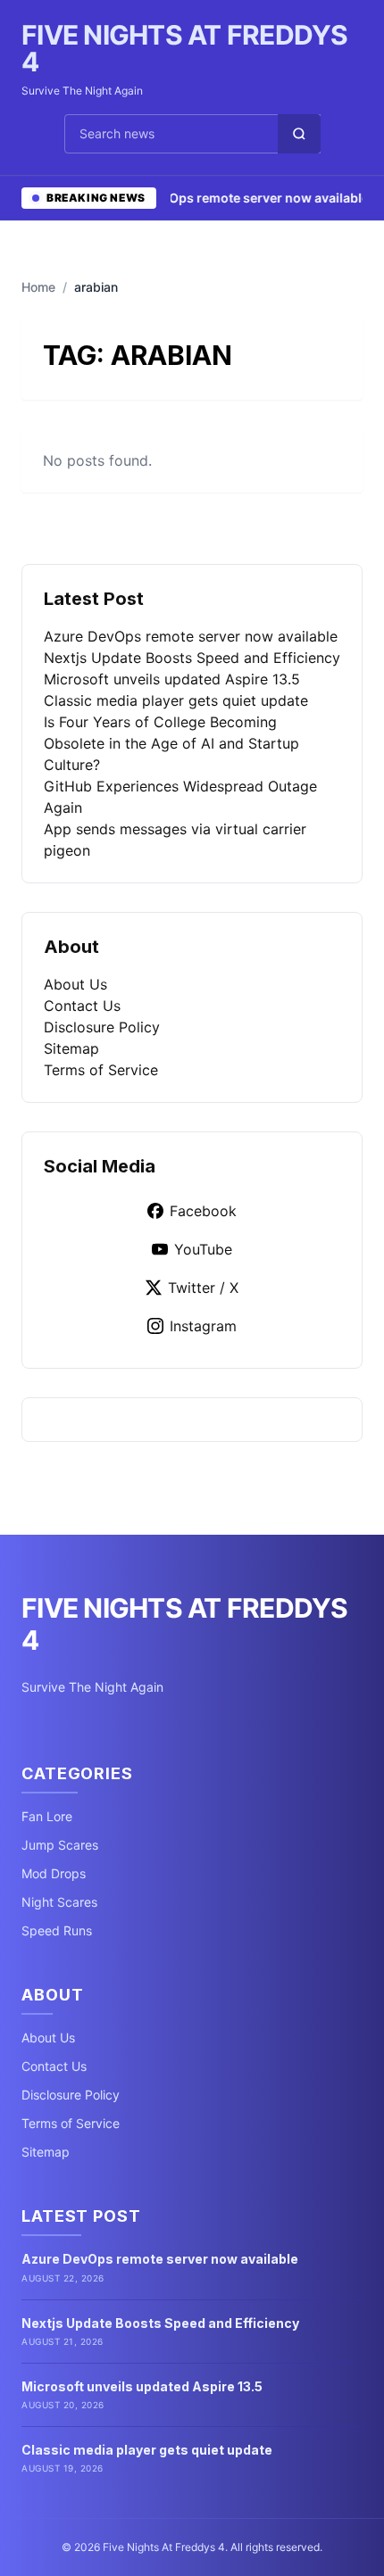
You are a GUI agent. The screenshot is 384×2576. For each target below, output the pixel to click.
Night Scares (59, 1902)
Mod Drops (54, 1873)
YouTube (203, 1249)
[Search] (299, 134)
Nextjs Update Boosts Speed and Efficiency (192, 658)
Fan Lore (47, 1816)
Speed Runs (57, 1930)
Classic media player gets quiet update (176, 700)
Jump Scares (60, 1845)
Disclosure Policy (102, 1027)
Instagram (203, 1326)
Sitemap (71, 1048)
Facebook (203, 1211)
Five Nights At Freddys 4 (185, 48)
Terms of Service (101, 1070)
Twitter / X (203, 1288)
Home (38, 287)
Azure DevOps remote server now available (225, 198)
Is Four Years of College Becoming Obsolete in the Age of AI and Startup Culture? (171, 743)
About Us (75, 984)
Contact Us (82, 1006)
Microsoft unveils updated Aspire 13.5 (172, 679)
